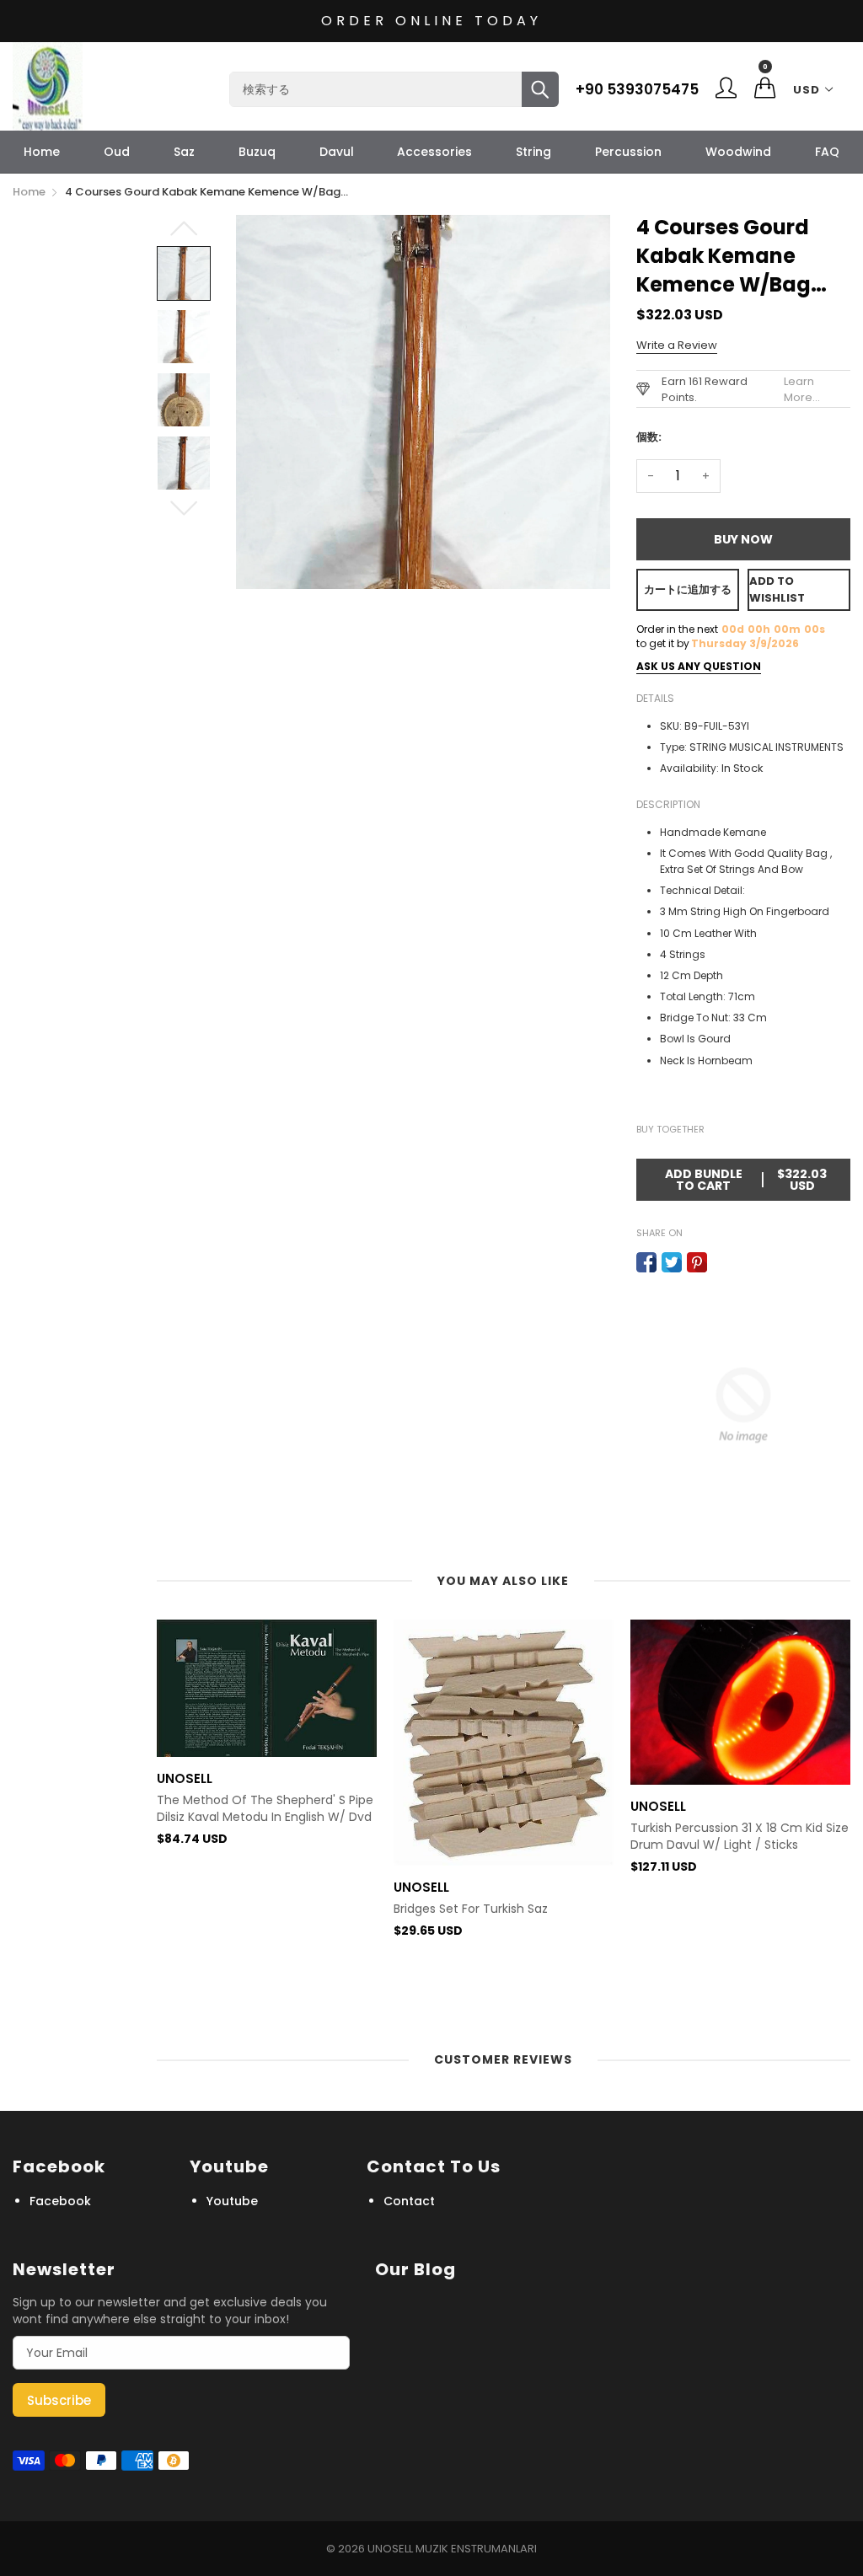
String (533, 152)
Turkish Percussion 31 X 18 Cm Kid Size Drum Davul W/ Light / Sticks (740, 1837)
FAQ (827, 152)
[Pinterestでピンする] (697, 1262)
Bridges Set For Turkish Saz (471, 1909)
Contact (409, 2201)
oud (117, 152)
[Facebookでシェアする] (646, 1262)
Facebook (60, 2201)
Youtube (232, 2201)
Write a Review (677, 345)
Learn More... (802, 389)
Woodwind (738, 152)
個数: (649, 437)
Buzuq (257, 152)
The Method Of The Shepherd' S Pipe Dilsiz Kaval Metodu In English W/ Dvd (265, 1809)
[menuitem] (42, 152)
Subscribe (59, 2400)
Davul (337, 152)
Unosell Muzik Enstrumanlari (452, 2549)
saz (184, 152)
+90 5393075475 (637, 89)
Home (42, 152)
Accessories (434, 152)
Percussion (628, 152)
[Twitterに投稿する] (672, 1262)
